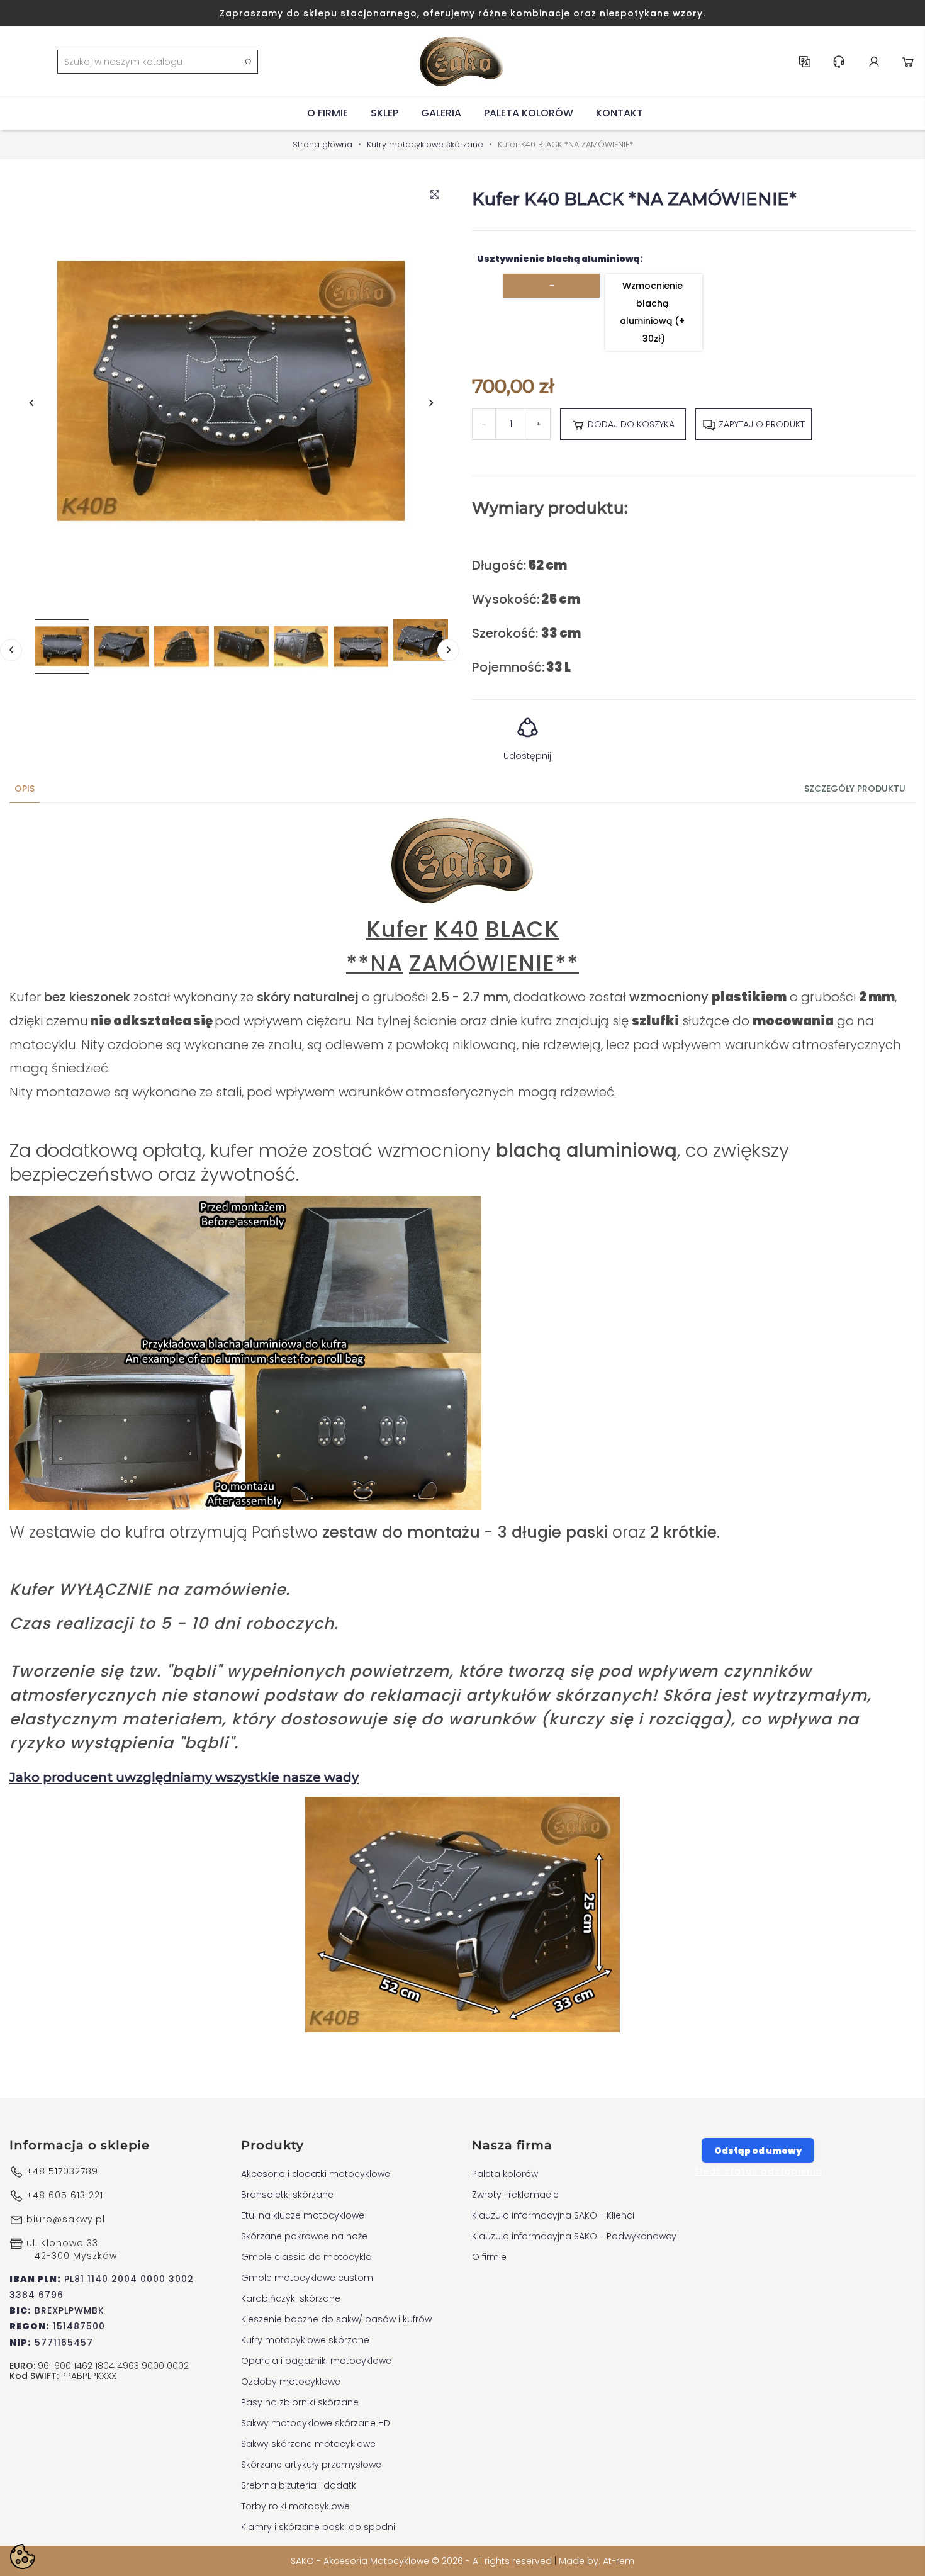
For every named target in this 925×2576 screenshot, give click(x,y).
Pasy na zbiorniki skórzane (300, 2402)
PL (805, 62)
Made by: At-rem (597, 2561)
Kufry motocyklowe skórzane (305, 2340)
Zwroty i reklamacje (515, 2195)
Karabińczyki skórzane (291, 2298)
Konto (874, 62)
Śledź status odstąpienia (758, 2171)
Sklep (384, 113)
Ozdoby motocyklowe (291, 2382)
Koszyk (908, 62)
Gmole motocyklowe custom (307, 2278)
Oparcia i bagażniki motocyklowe (316, 2361)
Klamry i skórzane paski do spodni (318, 2527)
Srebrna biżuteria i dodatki (300, 2485)
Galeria (441, 113)
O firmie (328, 113)
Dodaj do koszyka (630, 424)
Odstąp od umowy (758, 2151)
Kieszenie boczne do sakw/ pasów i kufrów (336, 2319)
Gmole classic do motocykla (306, 2257)
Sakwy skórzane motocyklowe (308, 2444)
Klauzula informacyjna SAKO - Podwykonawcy (574, 2236)
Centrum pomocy (839, 62)
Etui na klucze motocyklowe (303, 2215)
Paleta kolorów (529, 113)
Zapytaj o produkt (760, 424)
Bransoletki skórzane (287, 2195)
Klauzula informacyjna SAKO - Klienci (553, 2215)
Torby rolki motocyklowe (295, 2506)
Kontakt (619, 113)
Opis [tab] (25, 789)
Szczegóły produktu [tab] (855, 789)
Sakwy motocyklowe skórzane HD (316, 2423)
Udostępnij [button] (527, 756)
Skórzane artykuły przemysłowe (311, 2465)
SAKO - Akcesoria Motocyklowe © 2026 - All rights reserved (423, 2561)
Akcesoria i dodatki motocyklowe (316, 2174)
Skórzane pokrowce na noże (304, 2236)
